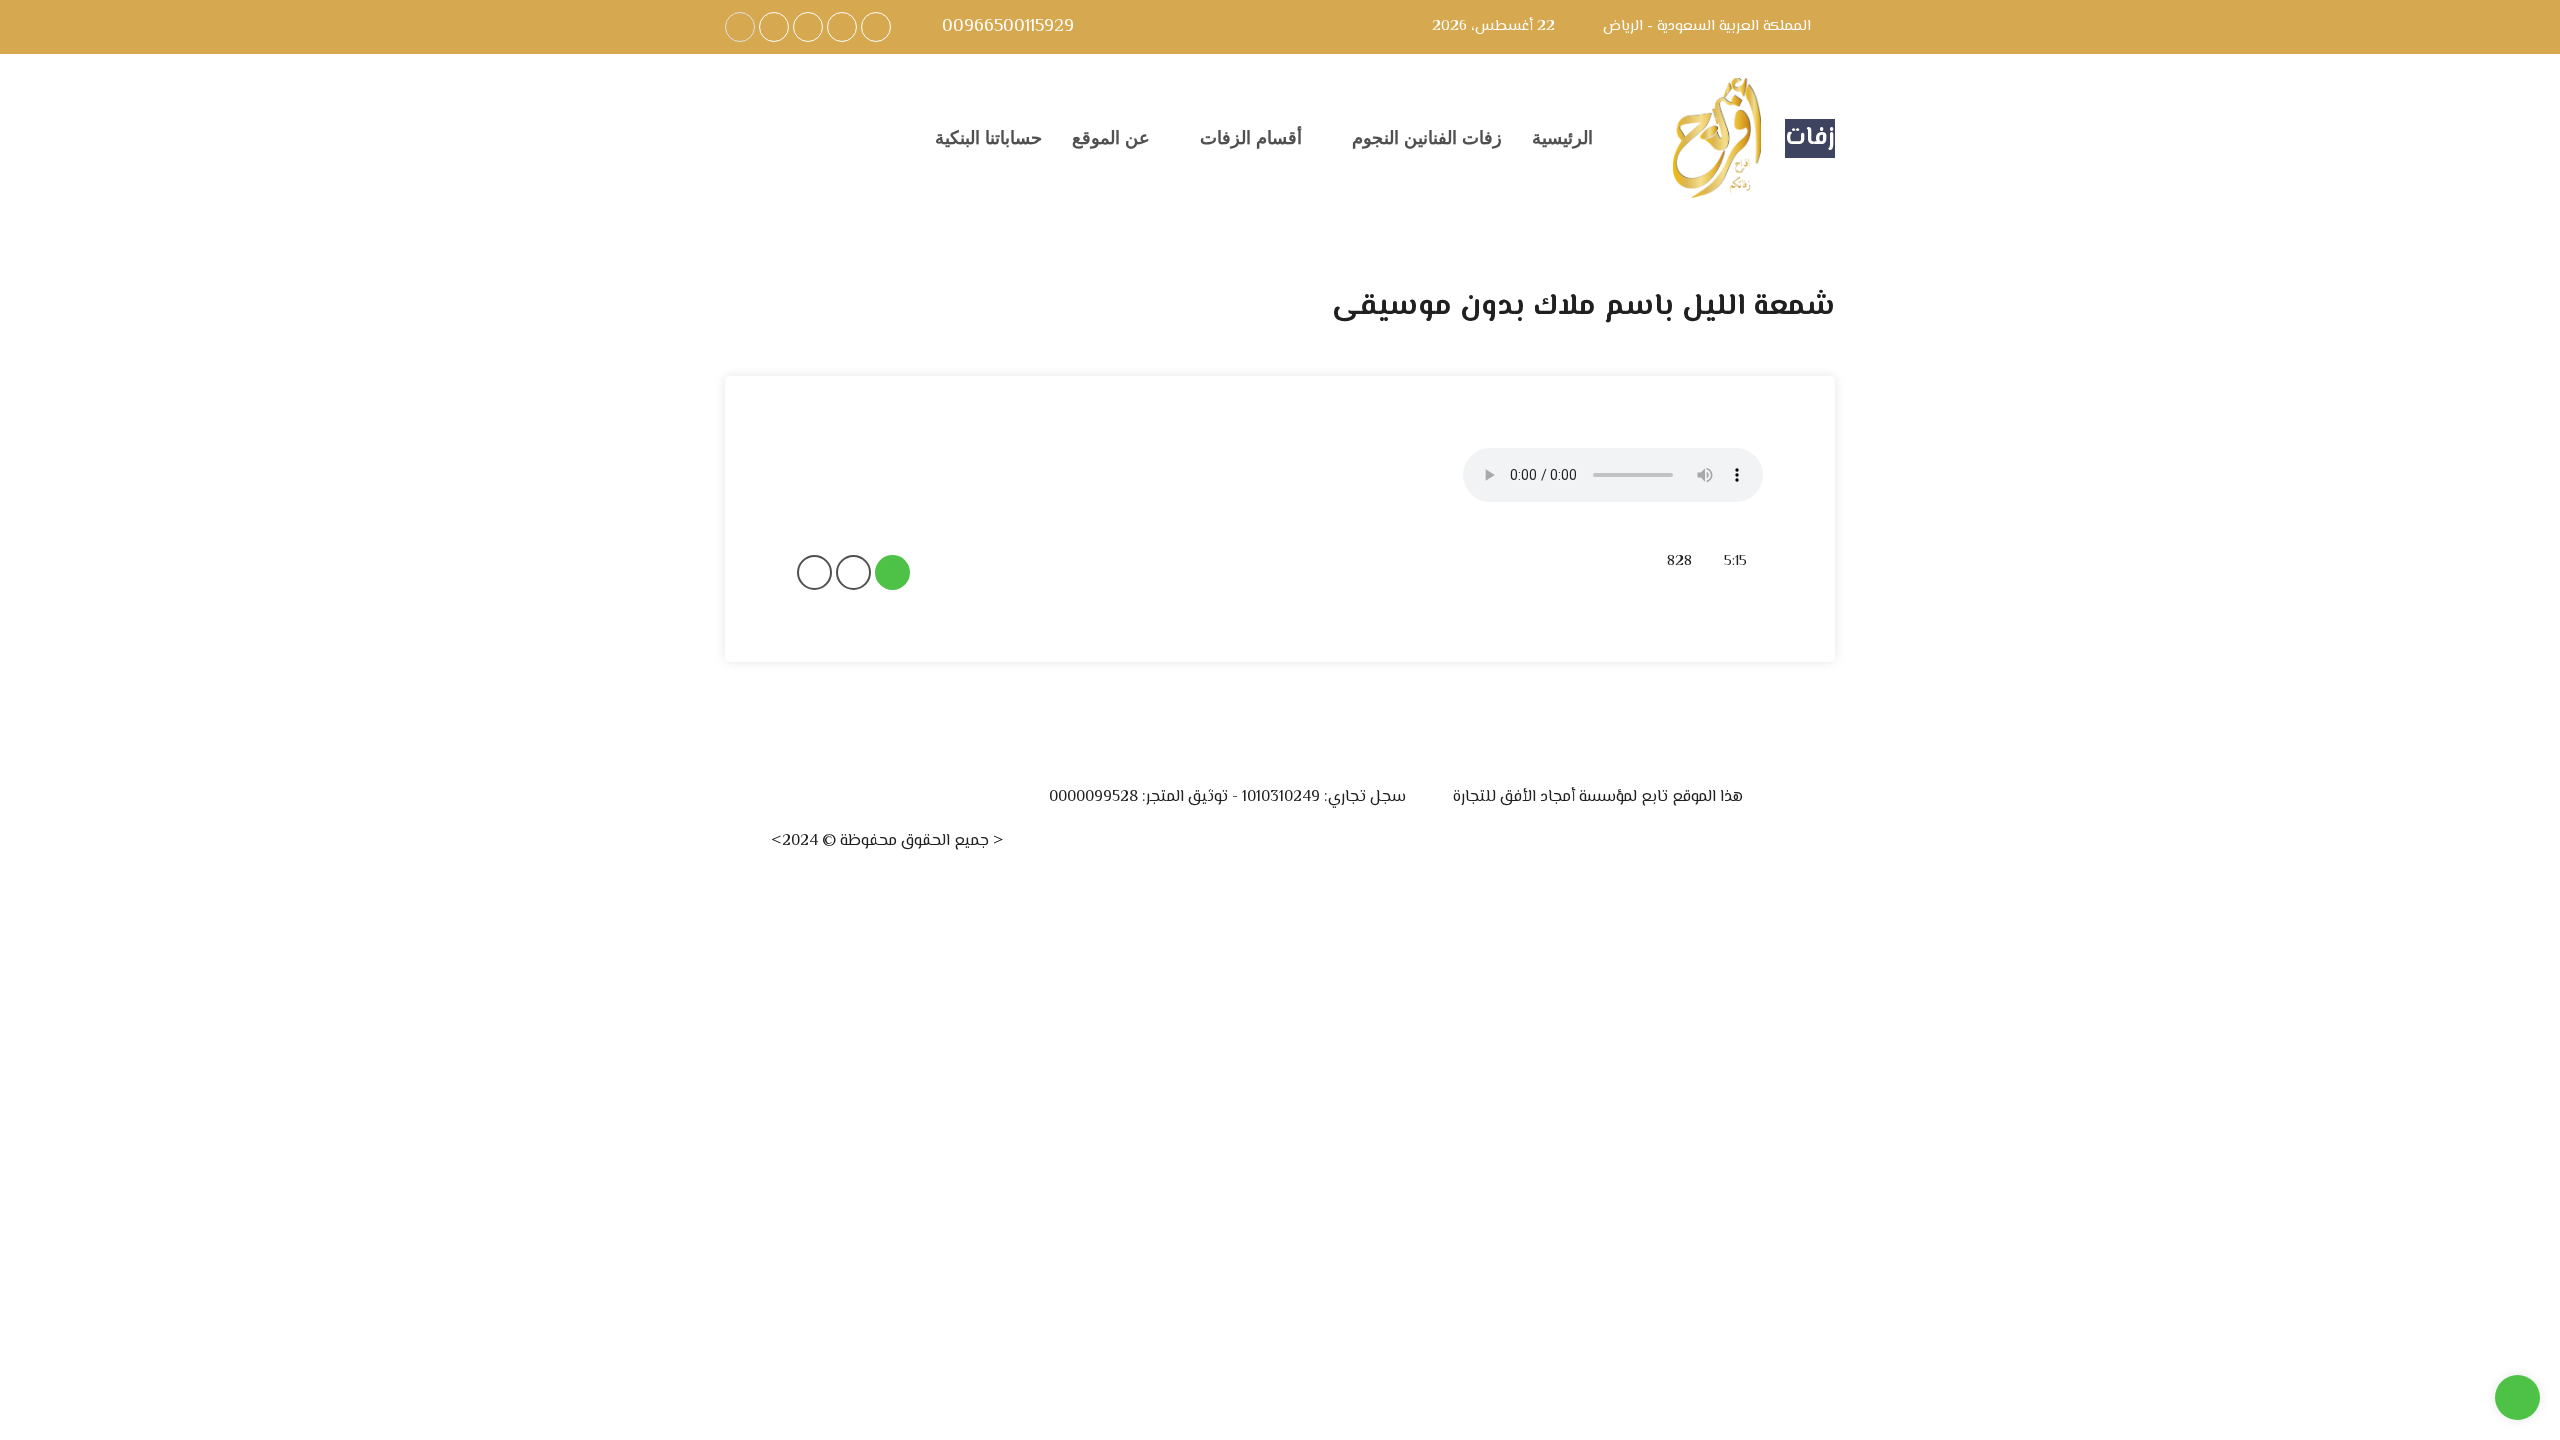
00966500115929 (1005, 27)
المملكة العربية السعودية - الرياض (1707, 26)
